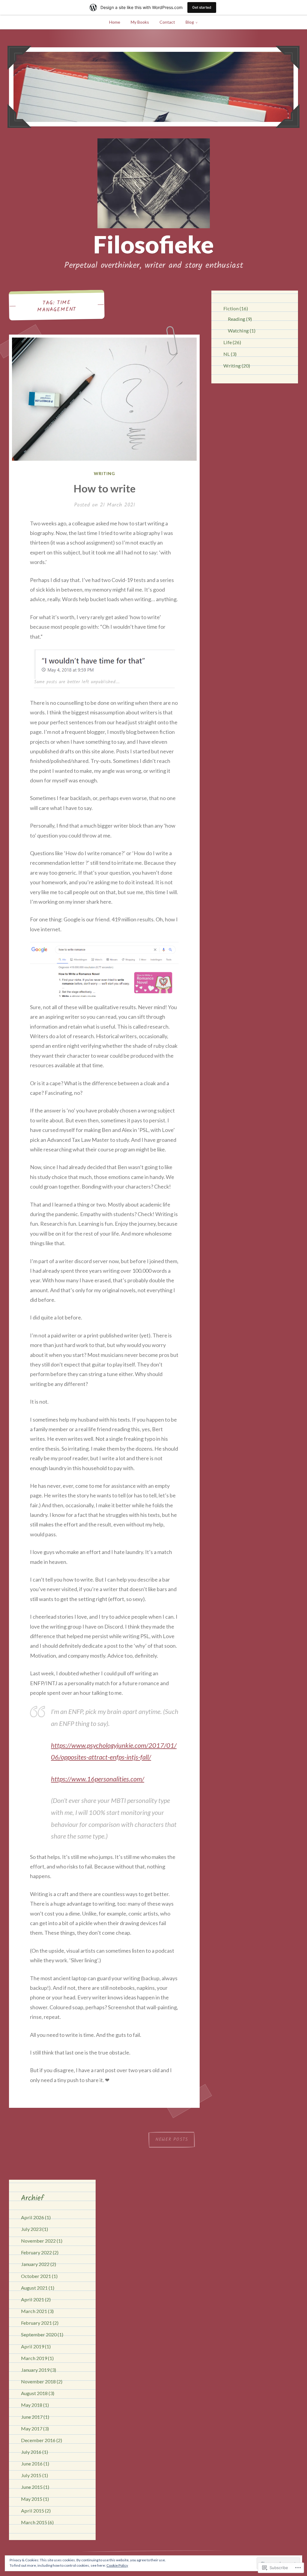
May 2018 (32, 2405)
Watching (238, 331)
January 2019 (35, 2370)
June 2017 (32, 2417)
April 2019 (33, 2346)
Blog (190, 22)
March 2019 (34, 2358)
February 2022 (36, 2252)
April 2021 (33, 2299)
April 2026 (33, 2217)
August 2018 (34, 2393)
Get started (202, 7)
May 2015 (32, 2499)
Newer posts (172, 2140)
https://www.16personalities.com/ (98, 1779)
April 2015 (33, 2511)
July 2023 (31, 2229)
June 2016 (32, 2464)
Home (115, 22)
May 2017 (32, 2428)
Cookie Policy (117, 2565)
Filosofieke (153, 244)
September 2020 (39, 2334)
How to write (104, 488)
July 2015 (31, 2475)
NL (227, 354)
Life (228, 342)
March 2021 (34, 2311)
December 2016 (38, 2440)
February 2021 (36, 2323)
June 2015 (32, 2487)
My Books (140, 22)
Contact (167, 22)
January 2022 (35, 2264)
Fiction (231, 308)
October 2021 (36, 2276)
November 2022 (38, 2241)
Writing (104, 473)
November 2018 (38, 2381)
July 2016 (31, 2452)
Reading (237, 319)
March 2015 (34, 2522)
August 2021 (34, 2288)
